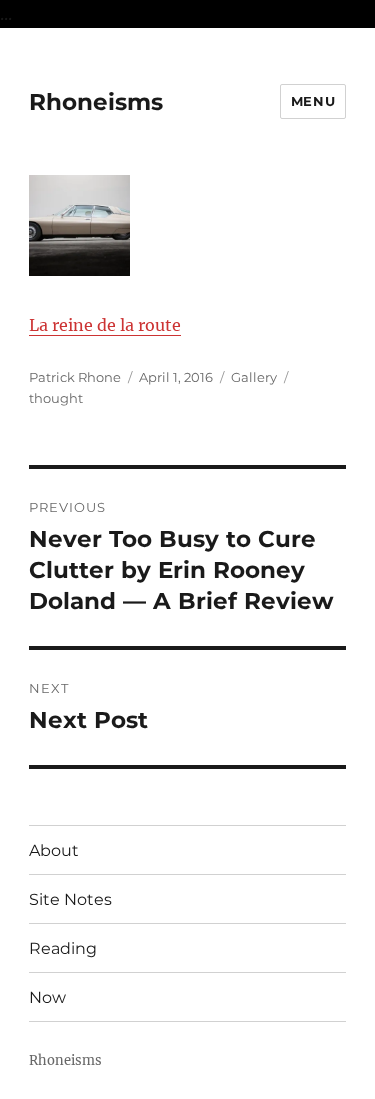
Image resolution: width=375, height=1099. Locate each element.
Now (47, 997)
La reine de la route (105, 325)
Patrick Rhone (75, 377)
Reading (63, 948)
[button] (79, 229)
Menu (313, 101)
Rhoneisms (96, 102)
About (54, 850)
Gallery (254, 377)
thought (56, 398)
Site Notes (70, 899)
